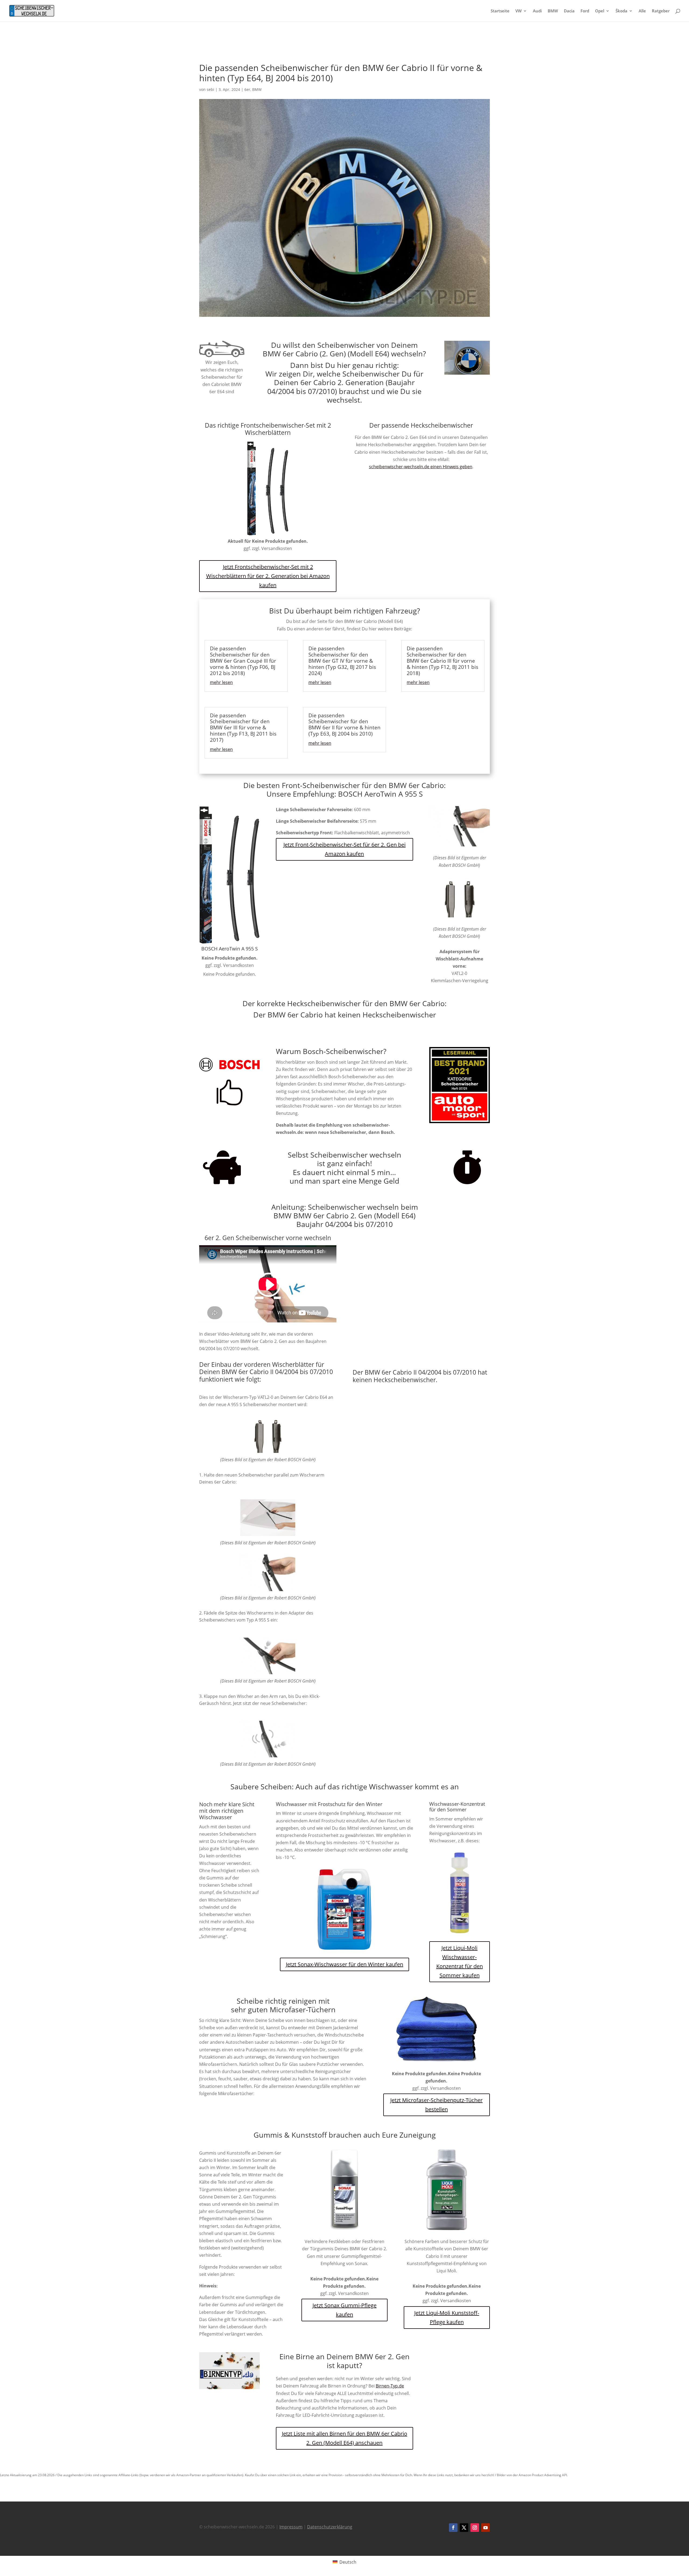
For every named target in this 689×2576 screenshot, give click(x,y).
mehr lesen (221, 682)
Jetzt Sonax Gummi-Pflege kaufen (344, 2310)
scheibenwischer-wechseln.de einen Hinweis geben (421, 467)
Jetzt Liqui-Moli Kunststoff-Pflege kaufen (447, 2317)
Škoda (621, 11)
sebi (210, 89)
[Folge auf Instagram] (475, 2528)
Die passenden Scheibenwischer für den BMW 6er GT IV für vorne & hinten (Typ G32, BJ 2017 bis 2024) (342, 661)
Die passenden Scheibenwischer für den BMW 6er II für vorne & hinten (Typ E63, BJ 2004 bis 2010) (344, 725)
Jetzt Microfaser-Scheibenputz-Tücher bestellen (436, 2105)
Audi (537, 11)
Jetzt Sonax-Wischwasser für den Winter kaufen (344, 1964)
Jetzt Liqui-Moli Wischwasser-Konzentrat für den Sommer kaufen (460, 1962)
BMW (553, 11)
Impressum (291, 2527)
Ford (585, 11)
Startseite (500, 11)
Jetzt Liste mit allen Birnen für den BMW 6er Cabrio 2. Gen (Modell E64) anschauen (344, 2438)
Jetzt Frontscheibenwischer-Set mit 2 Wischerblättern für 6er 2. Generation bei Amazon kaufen (268, 576)
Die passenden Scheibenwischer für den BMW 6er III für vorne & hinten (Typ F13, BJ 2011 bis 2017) (243, 728)
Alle (642, 11)
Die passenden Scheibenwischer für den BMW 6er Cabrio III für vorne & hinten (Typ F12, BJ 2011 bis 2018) (442, 661)
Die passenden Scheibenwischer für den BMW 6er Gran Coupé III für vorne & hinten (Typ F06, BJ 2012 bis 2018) (243, 661)
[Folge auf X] (464, 2528)
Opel (600, 11)
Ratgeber (661, 11)
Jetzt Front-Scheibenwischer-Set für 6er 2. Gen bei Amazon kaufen (344, 849)
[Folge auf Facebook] (453, 2528)
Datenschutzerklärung (330, 2527)
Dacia (569, 11)
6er (247, 89)
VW (518, 11)
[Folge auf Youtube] (486, 2528)
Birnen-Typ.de (390, 2386)
